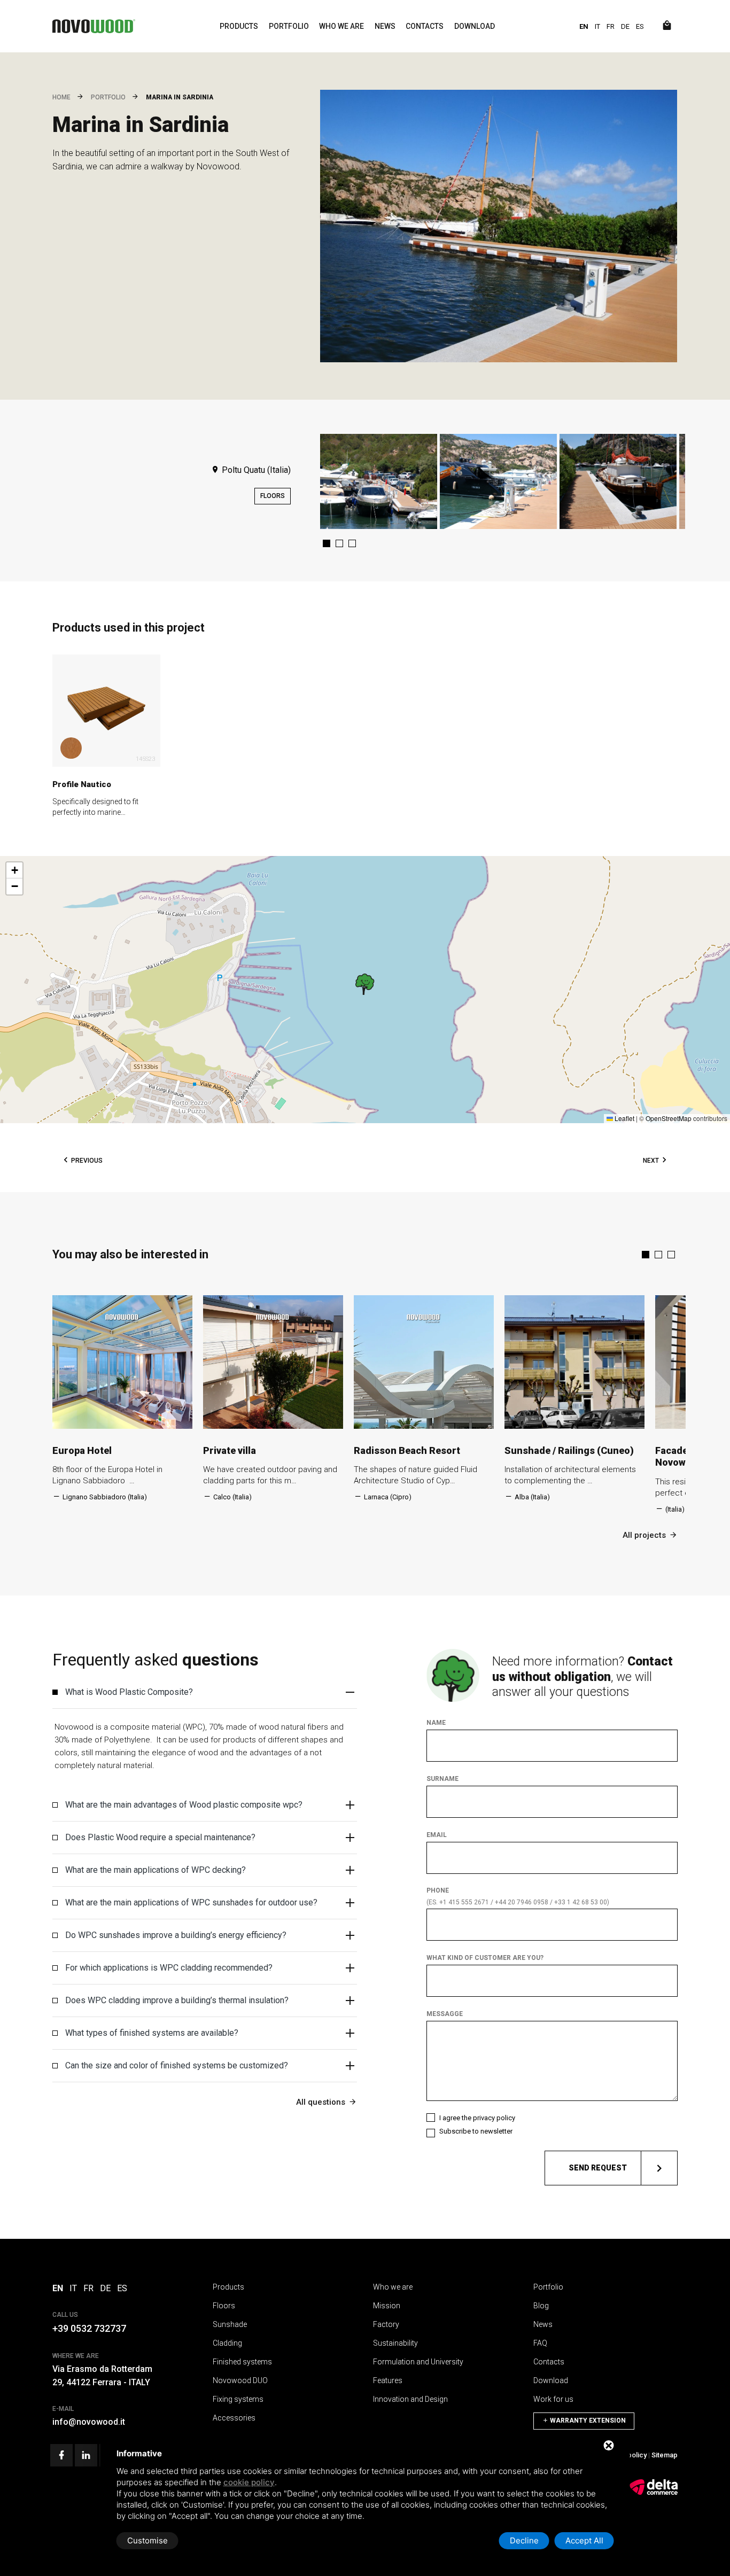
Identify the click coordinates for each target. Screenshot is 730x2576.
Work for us (553, 2399)
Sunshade (230, 2324)
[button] (327, 543)
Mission (387, 2306)
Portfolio (289, 26)
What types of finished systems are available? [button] (152, 2033)
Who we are (341, 26)
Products (239, 26)
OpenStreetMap (669, 1118)
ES (640, 26)
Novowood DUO (240, 2380)
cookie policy (249, 2482)
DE (625, 26)
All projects (644, 1535)
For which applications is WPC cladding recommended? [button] (169, 1968)
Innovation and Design (410, 2399)
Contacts (425, 26)
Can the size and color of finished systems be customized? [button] (177, 2065)
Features (388, 2380)
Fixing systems (238, 2399)
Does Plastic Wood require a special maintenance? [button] (160, 1837)
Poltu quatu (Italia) (255, 470)
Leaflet (624, 1118)
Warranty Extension (587, 2421)
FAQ (540, 2343)
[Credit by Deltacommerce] (654, 2493)
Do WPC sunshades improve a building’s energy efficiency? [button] (176, 1935)
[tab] (205, 1692)
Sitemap (665, 2455)
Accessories (234, 2418)
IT (597, 26)
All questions (321, 2102)
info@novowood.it (89, 2422)
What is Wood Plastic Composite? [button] (129, 1692)
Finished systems (242, 2362)
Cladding (227, 2343)
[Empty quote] (667, 26)
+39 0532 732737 (89, 2328)
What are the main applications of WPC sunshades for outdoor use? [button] (191, 1902)
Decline (524, 2540)
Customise (147, 2540)
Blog (541, 2306)
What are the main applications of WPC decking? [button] (156, 1870)
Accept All (584, 2540)
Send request (598, 2168)
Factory (386, 2324)
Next (651, 1161)
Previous (87, 1161)
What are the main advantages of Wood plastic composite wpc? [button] (184, 1805)
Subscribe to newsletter (476, 2131)
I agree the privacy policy (477, 2118)
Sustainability (395, 2343)
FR (611, 26)
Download (475, 26)
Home (61, 97)
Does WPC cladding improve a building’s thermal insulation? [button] (177, 2000)
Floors (273, 496)
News (385, 26)
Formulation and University (418, 2362)
